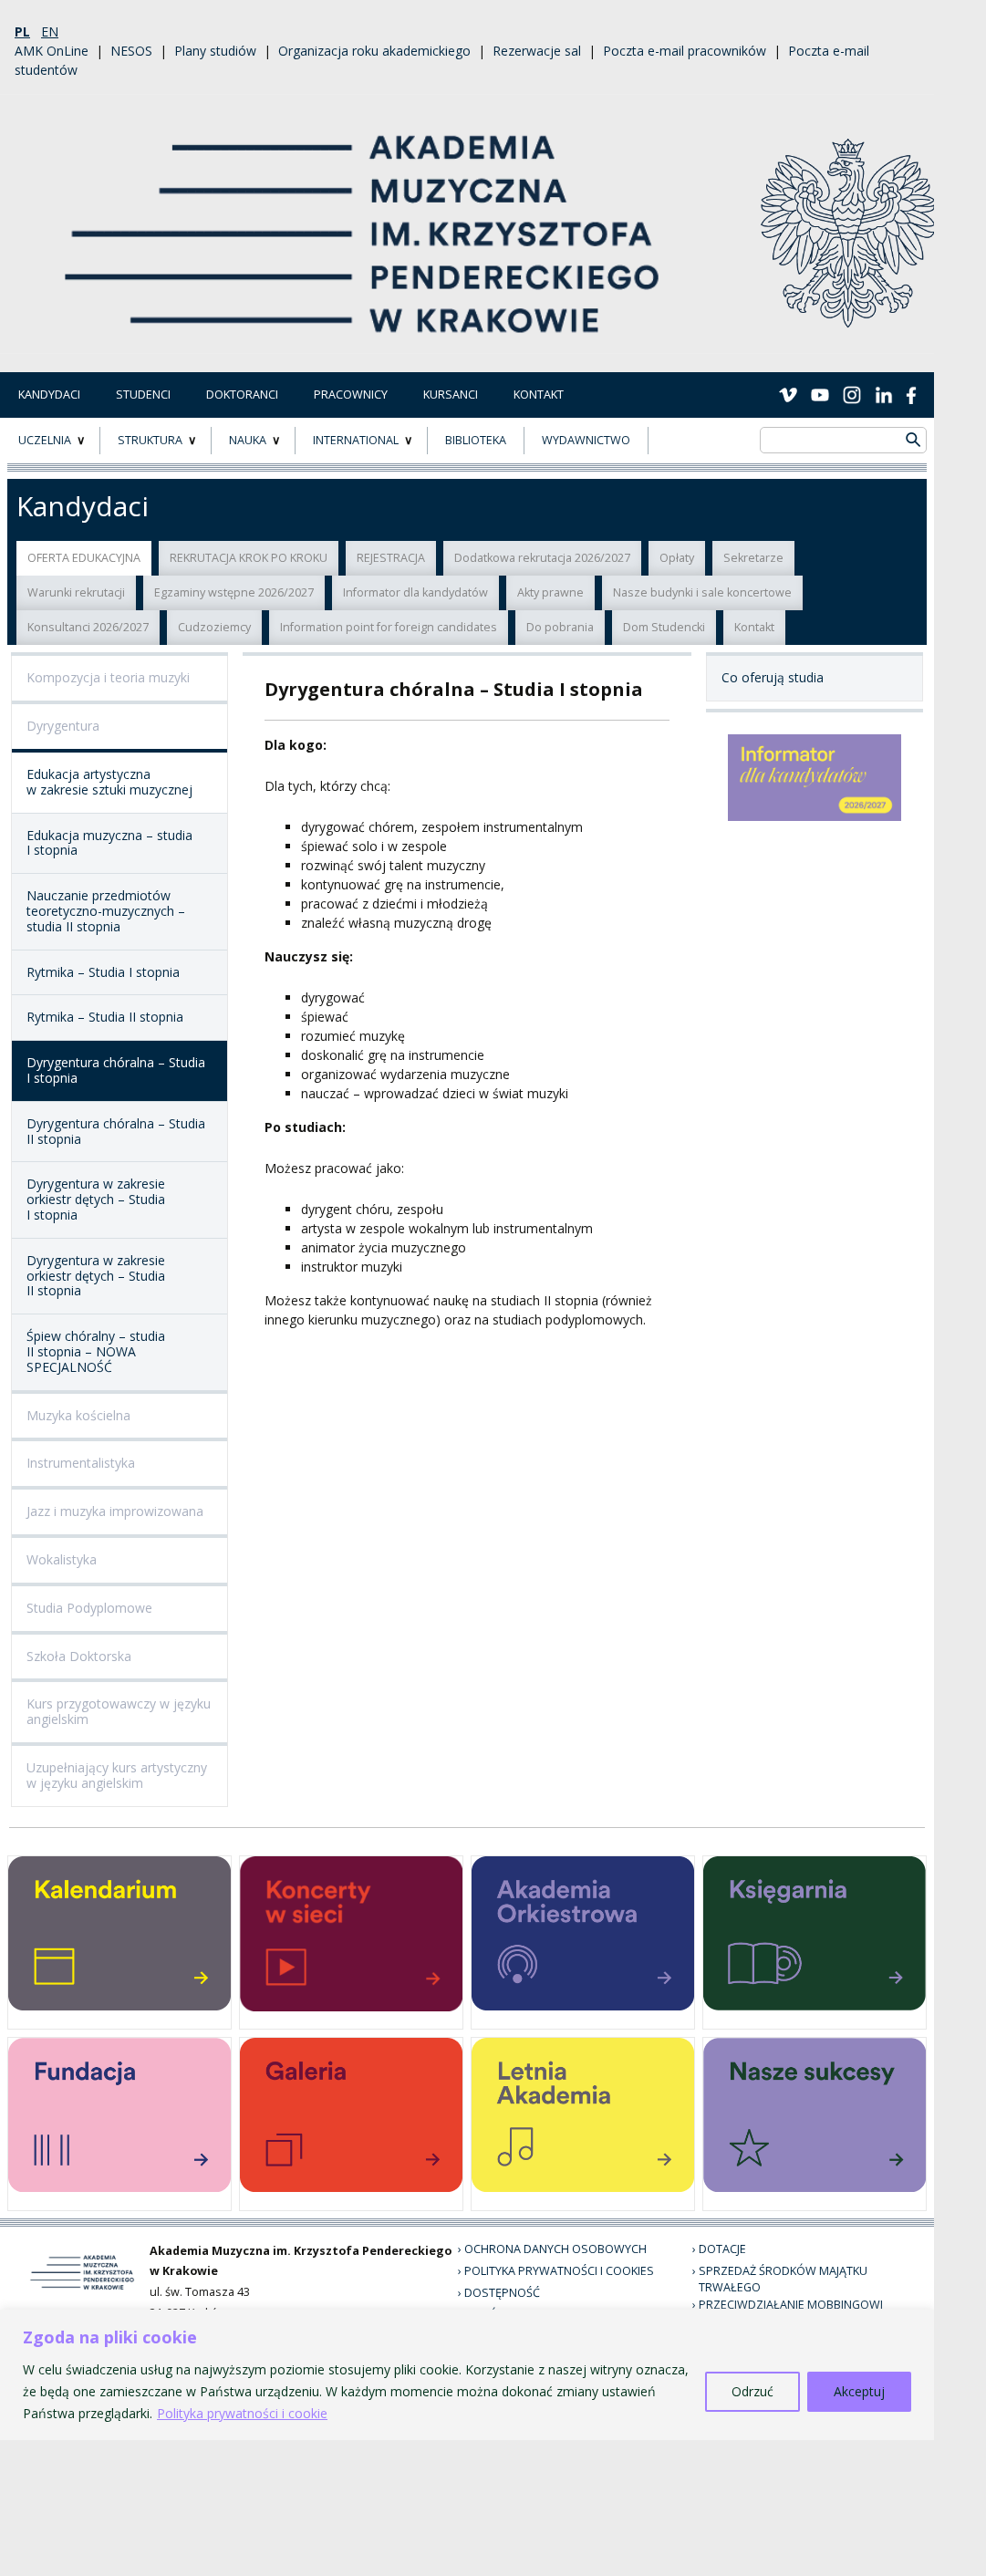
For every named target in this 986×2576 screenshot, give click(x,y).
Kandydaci (49, 395)
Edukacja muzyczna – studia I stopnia (109, 843)
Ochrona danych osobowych (555, 2249)
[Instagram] (852, 394)
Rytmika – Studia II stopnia (105, 1017)
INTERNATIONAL (356, 440)
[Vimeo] (788, 394)
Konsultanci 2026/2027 (88, 627)
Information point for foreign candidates (389, 627)
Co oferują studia (773, 677)
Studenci (143, 395)
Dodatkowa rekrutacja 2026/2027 (542, 558)
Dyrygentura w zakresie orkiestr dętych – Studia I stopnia (96, 1199)
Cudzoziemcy (214, 627)
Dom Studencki (664, 627)
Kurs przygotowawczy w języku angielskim (119, 1711)
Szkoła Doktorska (79, 1656)
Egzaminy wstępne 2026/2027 (234, 592)
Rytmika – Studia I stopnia (103, 972)
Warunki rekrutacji (76, 592)
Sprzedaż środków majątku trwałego (783, 2280)
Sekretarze (753, 558)
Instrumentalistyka (81, 1463)
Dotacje (722, 2249)
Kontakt (539, 395)
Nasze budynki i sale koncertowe (702, 592)
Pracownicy (351, 395)
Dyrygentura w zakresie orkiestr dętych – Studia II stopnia (96, 1276)
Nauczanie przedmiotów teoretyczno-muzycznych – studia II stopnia (106, 911)
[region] (467, 2375)
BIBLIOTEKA (476, 440)
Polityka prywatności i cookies (559, 2271)
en (50, 31)
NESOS (131, 51)
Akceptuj (859, 2391)
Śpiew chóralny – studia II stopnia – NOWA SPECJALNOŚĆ (96, 1351)
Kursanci (451, 395)
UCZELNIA (45, 440)
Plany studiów (215, 51)
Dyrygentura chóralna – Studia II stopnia (116, 1131)
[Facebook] (911, 394)
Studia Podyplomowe (89, 1608)
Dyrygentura (63, 726)
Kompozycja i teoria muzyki (108, 677)
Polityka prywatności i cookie (242, 2413)
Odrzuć (752, 2391)
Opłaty (677, 558)
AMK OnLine (52, 51)
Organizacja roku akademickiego (374, 51)
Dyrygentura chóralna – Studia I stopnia (116, 1070)
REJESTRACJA (391, 558)
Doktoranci (242, 395)
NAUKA (248, 440)
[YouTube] (820, 394)
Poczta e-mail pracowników (685, 51)
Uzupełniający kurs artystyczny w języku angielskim (117, 1775)
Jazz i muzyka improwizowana (115, 1511)
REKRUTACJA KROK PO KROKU (249, 558)
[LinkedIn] (884, 394)
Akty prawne (550, 592)
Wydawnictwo (586, 440)
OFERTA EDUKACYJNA (84, 558)
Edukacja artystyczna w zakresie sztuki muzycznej (109, 782)
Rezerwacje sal (537, 51)
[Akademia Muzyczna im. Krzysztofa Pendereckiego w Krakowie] (364, 222)
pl (22, 31)
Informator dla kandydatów (415, 592)
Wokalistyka (62, 1559)
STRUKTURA (150, 440)
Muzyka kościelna (78, 1415)
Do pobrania (560, 627)
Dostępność (502, 2293)
